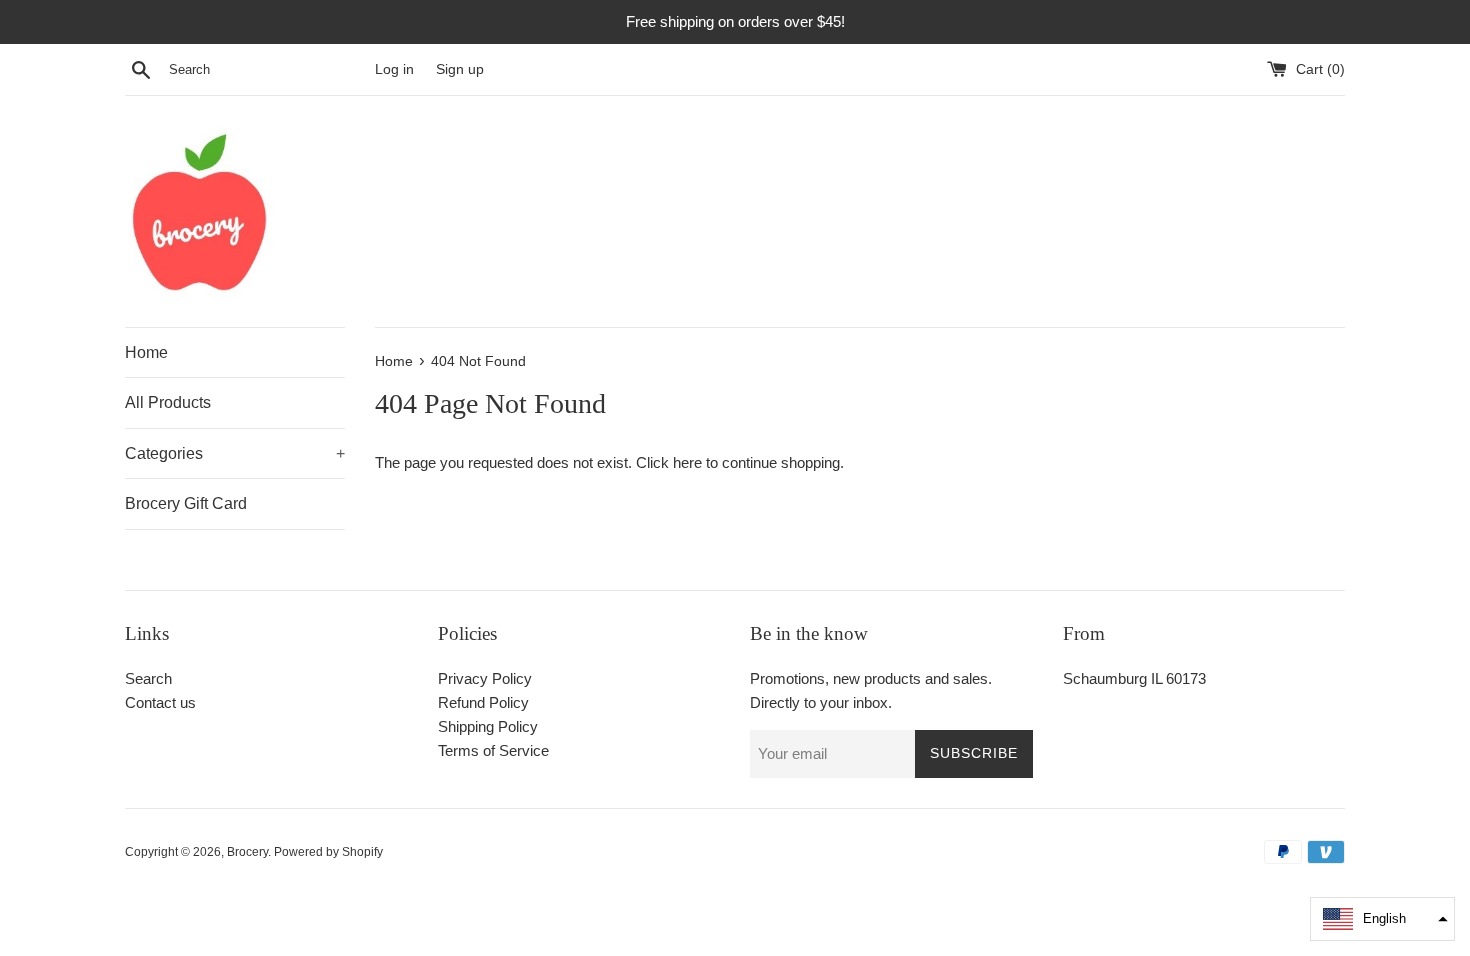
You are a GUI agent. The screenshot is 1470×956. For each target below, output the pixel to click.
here (687, 462)
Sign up (460, 69)
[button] (1382, 919)
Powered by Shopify (328, 852)
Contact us (160, 702)
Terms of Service (493, 750)
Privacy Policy (485, 678)
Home (146, 352)
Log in (394, 69)
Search (148, 678)
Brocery (247, 852)
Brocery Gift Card (186, 503)
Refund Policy (483, 702)
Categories (235, 453)
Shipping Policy (488, 726)
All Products (168, 402)
